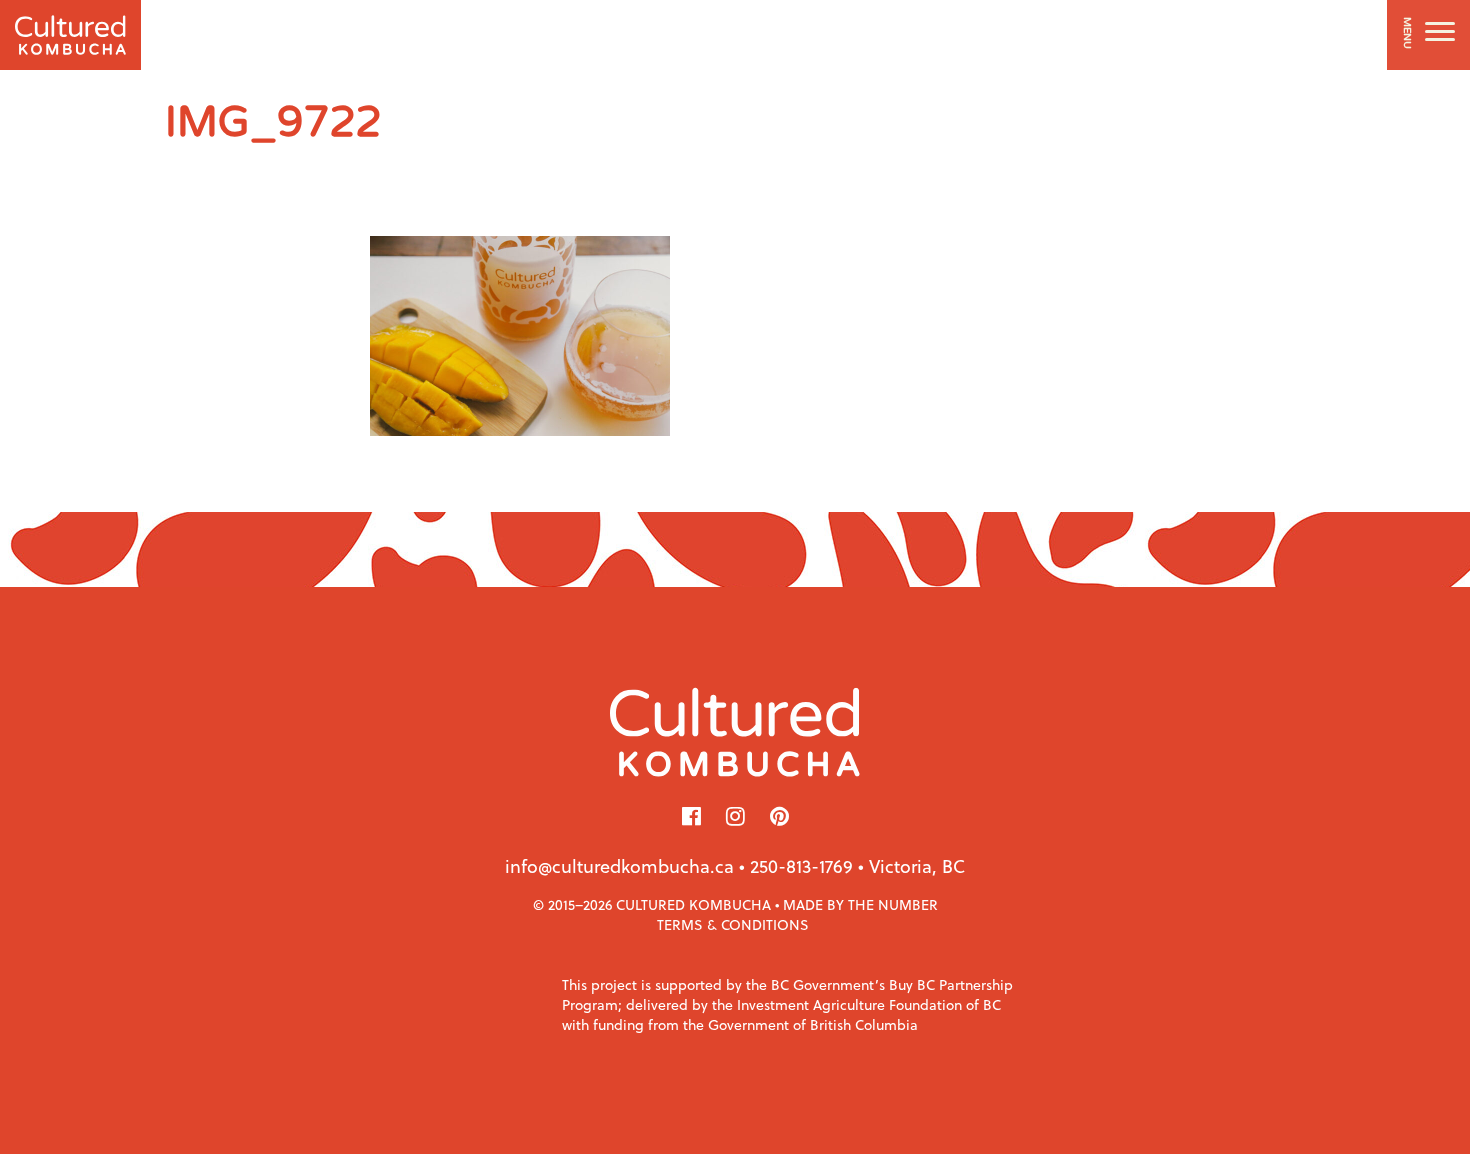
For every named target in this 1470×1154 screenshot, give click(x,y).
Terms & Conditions (733, 924)
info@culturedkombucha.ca (619, 865)
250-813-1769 (801, 865)
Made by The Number (860, 904)
